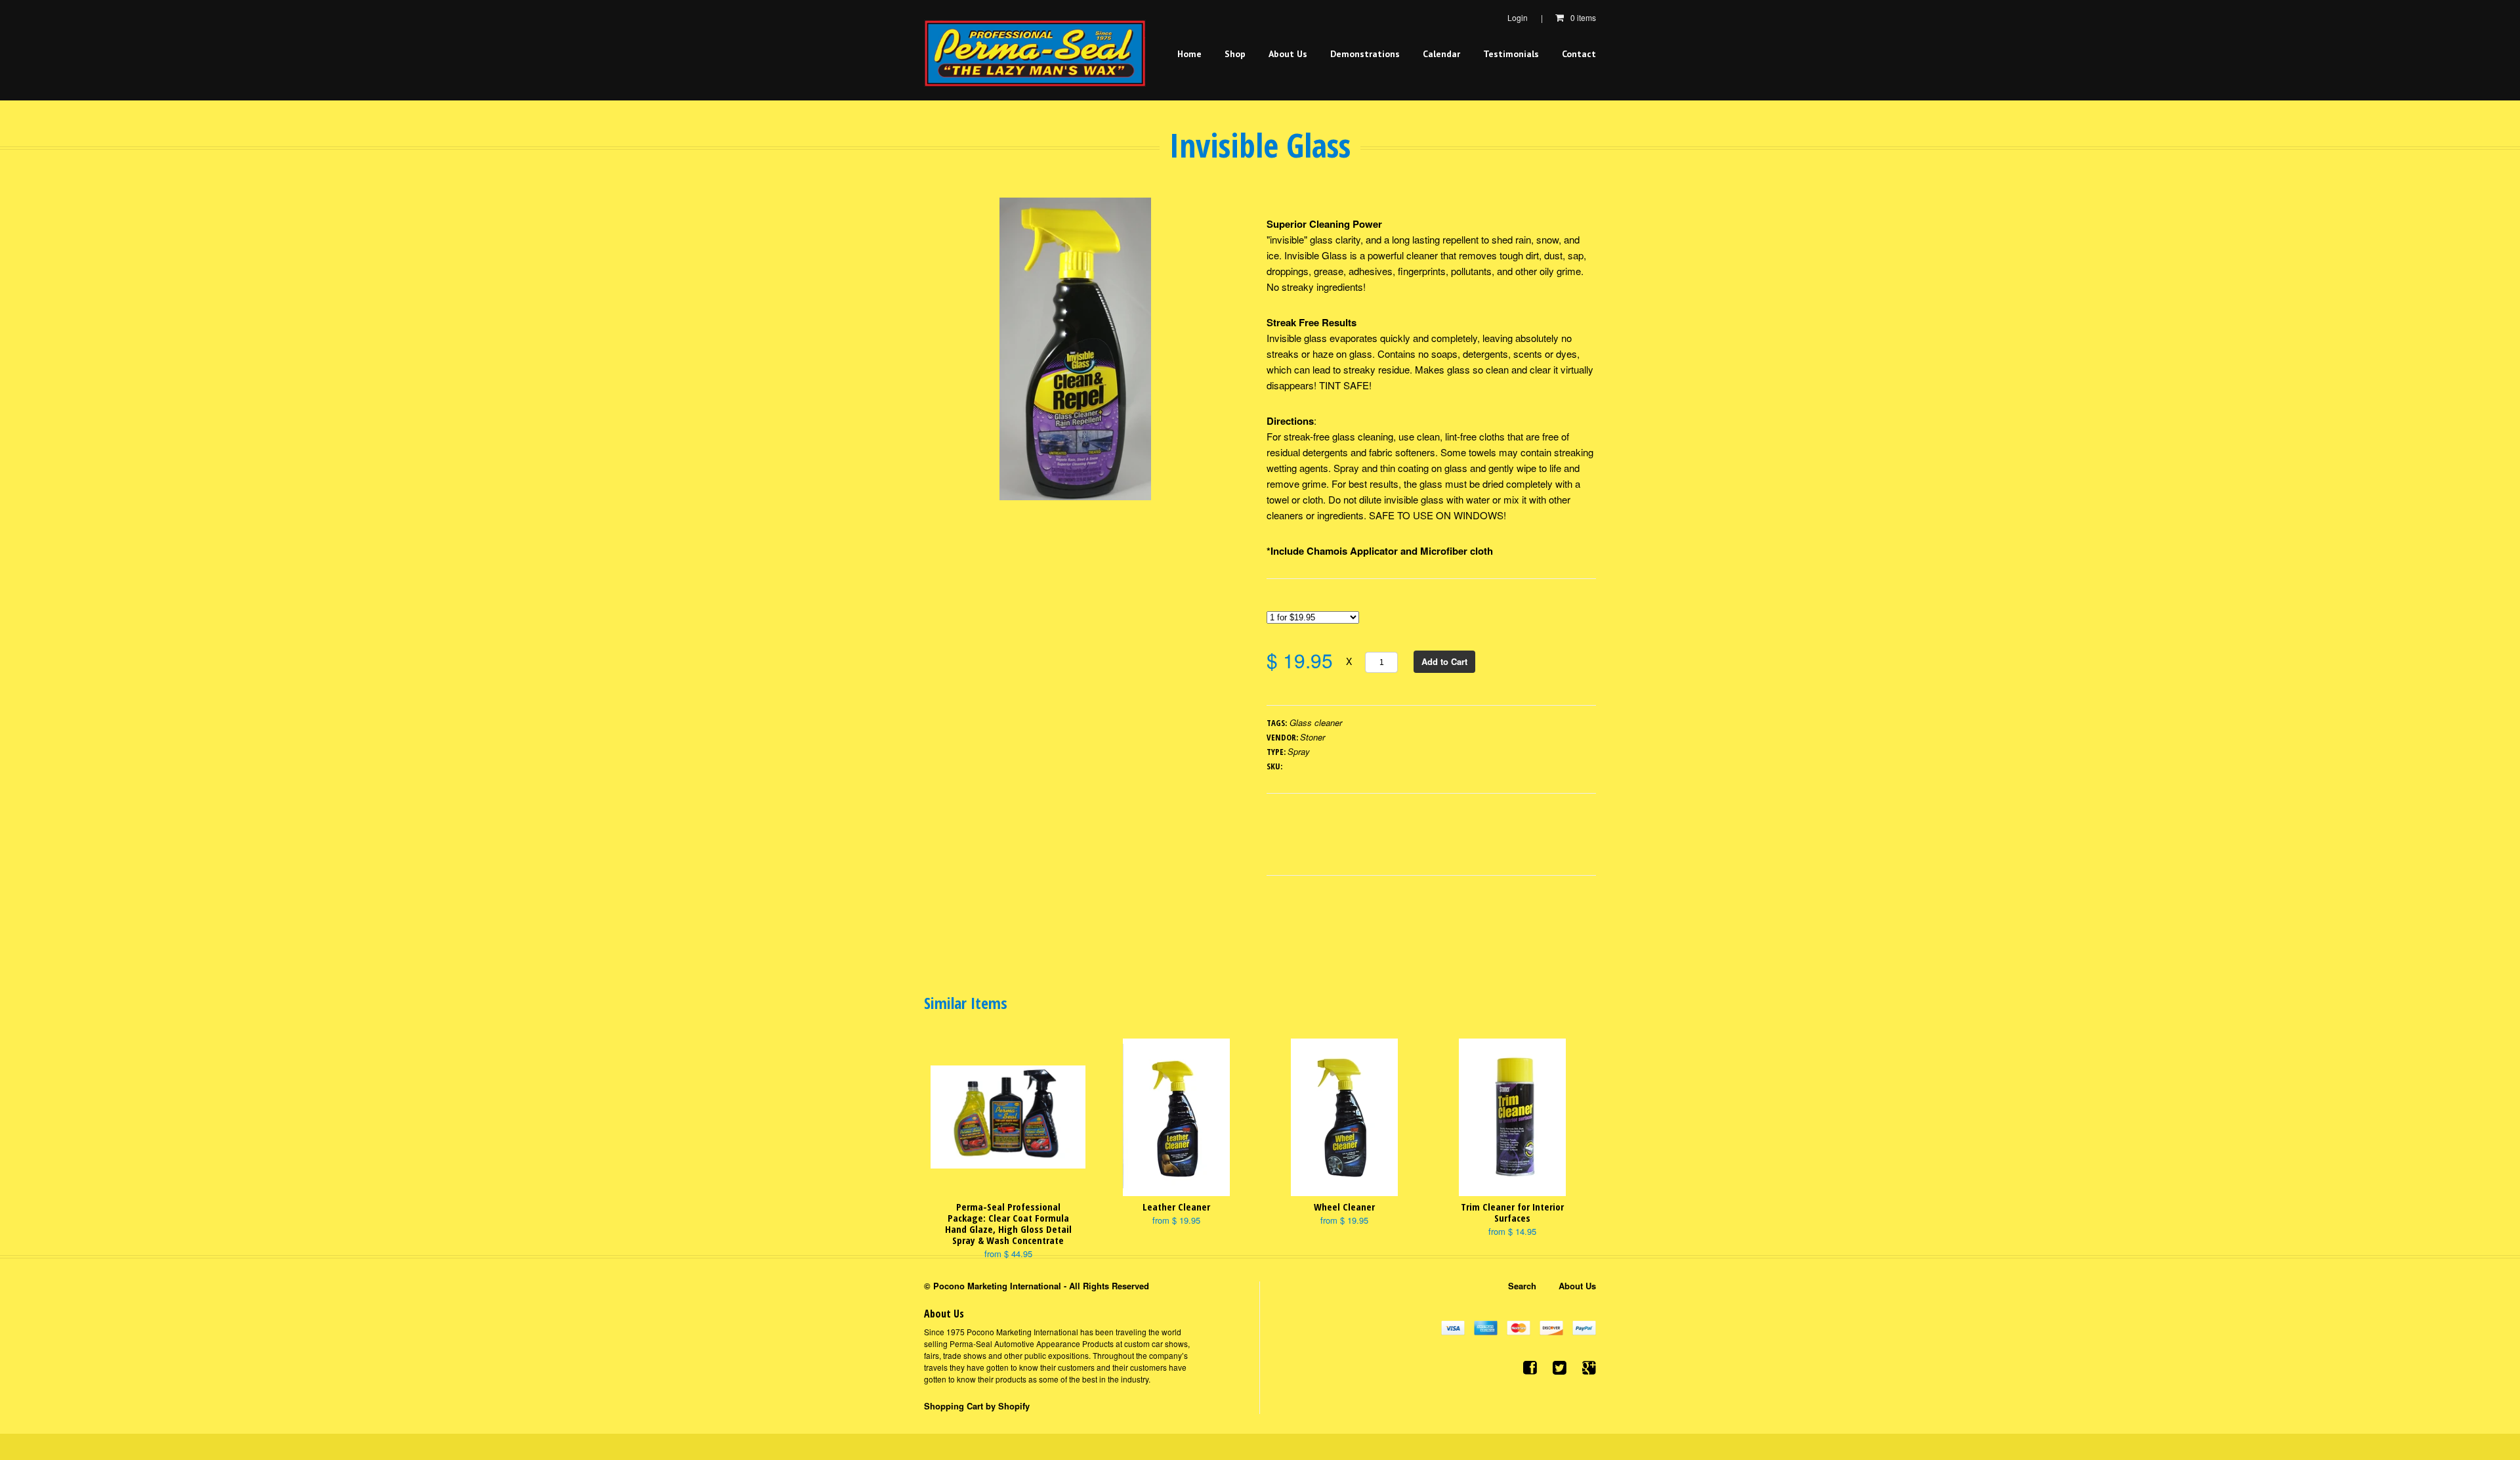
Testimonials (1511, 54)
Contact (1579, 54)
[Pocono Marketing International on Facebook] (1530, 1366)
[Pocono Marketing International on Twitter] (1560, 1366)
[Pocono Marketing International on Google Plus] (1589, 1366)
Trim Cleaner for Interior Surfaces (1512, 1212)
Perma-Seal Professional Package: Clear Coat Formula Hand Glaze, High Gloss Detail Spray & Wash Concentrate (1008, 1223)
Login (1518, 17)
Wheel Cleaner (1344, 1207)
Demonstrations (1365, 54)
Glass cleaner (1316, 722)
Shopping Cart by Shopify (977, 1406)
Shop (1235, 54)
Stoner (1312, 737)
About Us (1288, 54)
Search (1522, 1286)
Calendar (1441, 54)
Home (1189, 54)
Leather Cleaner (1176, 1207)
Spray (1299, 751)
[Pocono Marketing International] (1035, 54)
